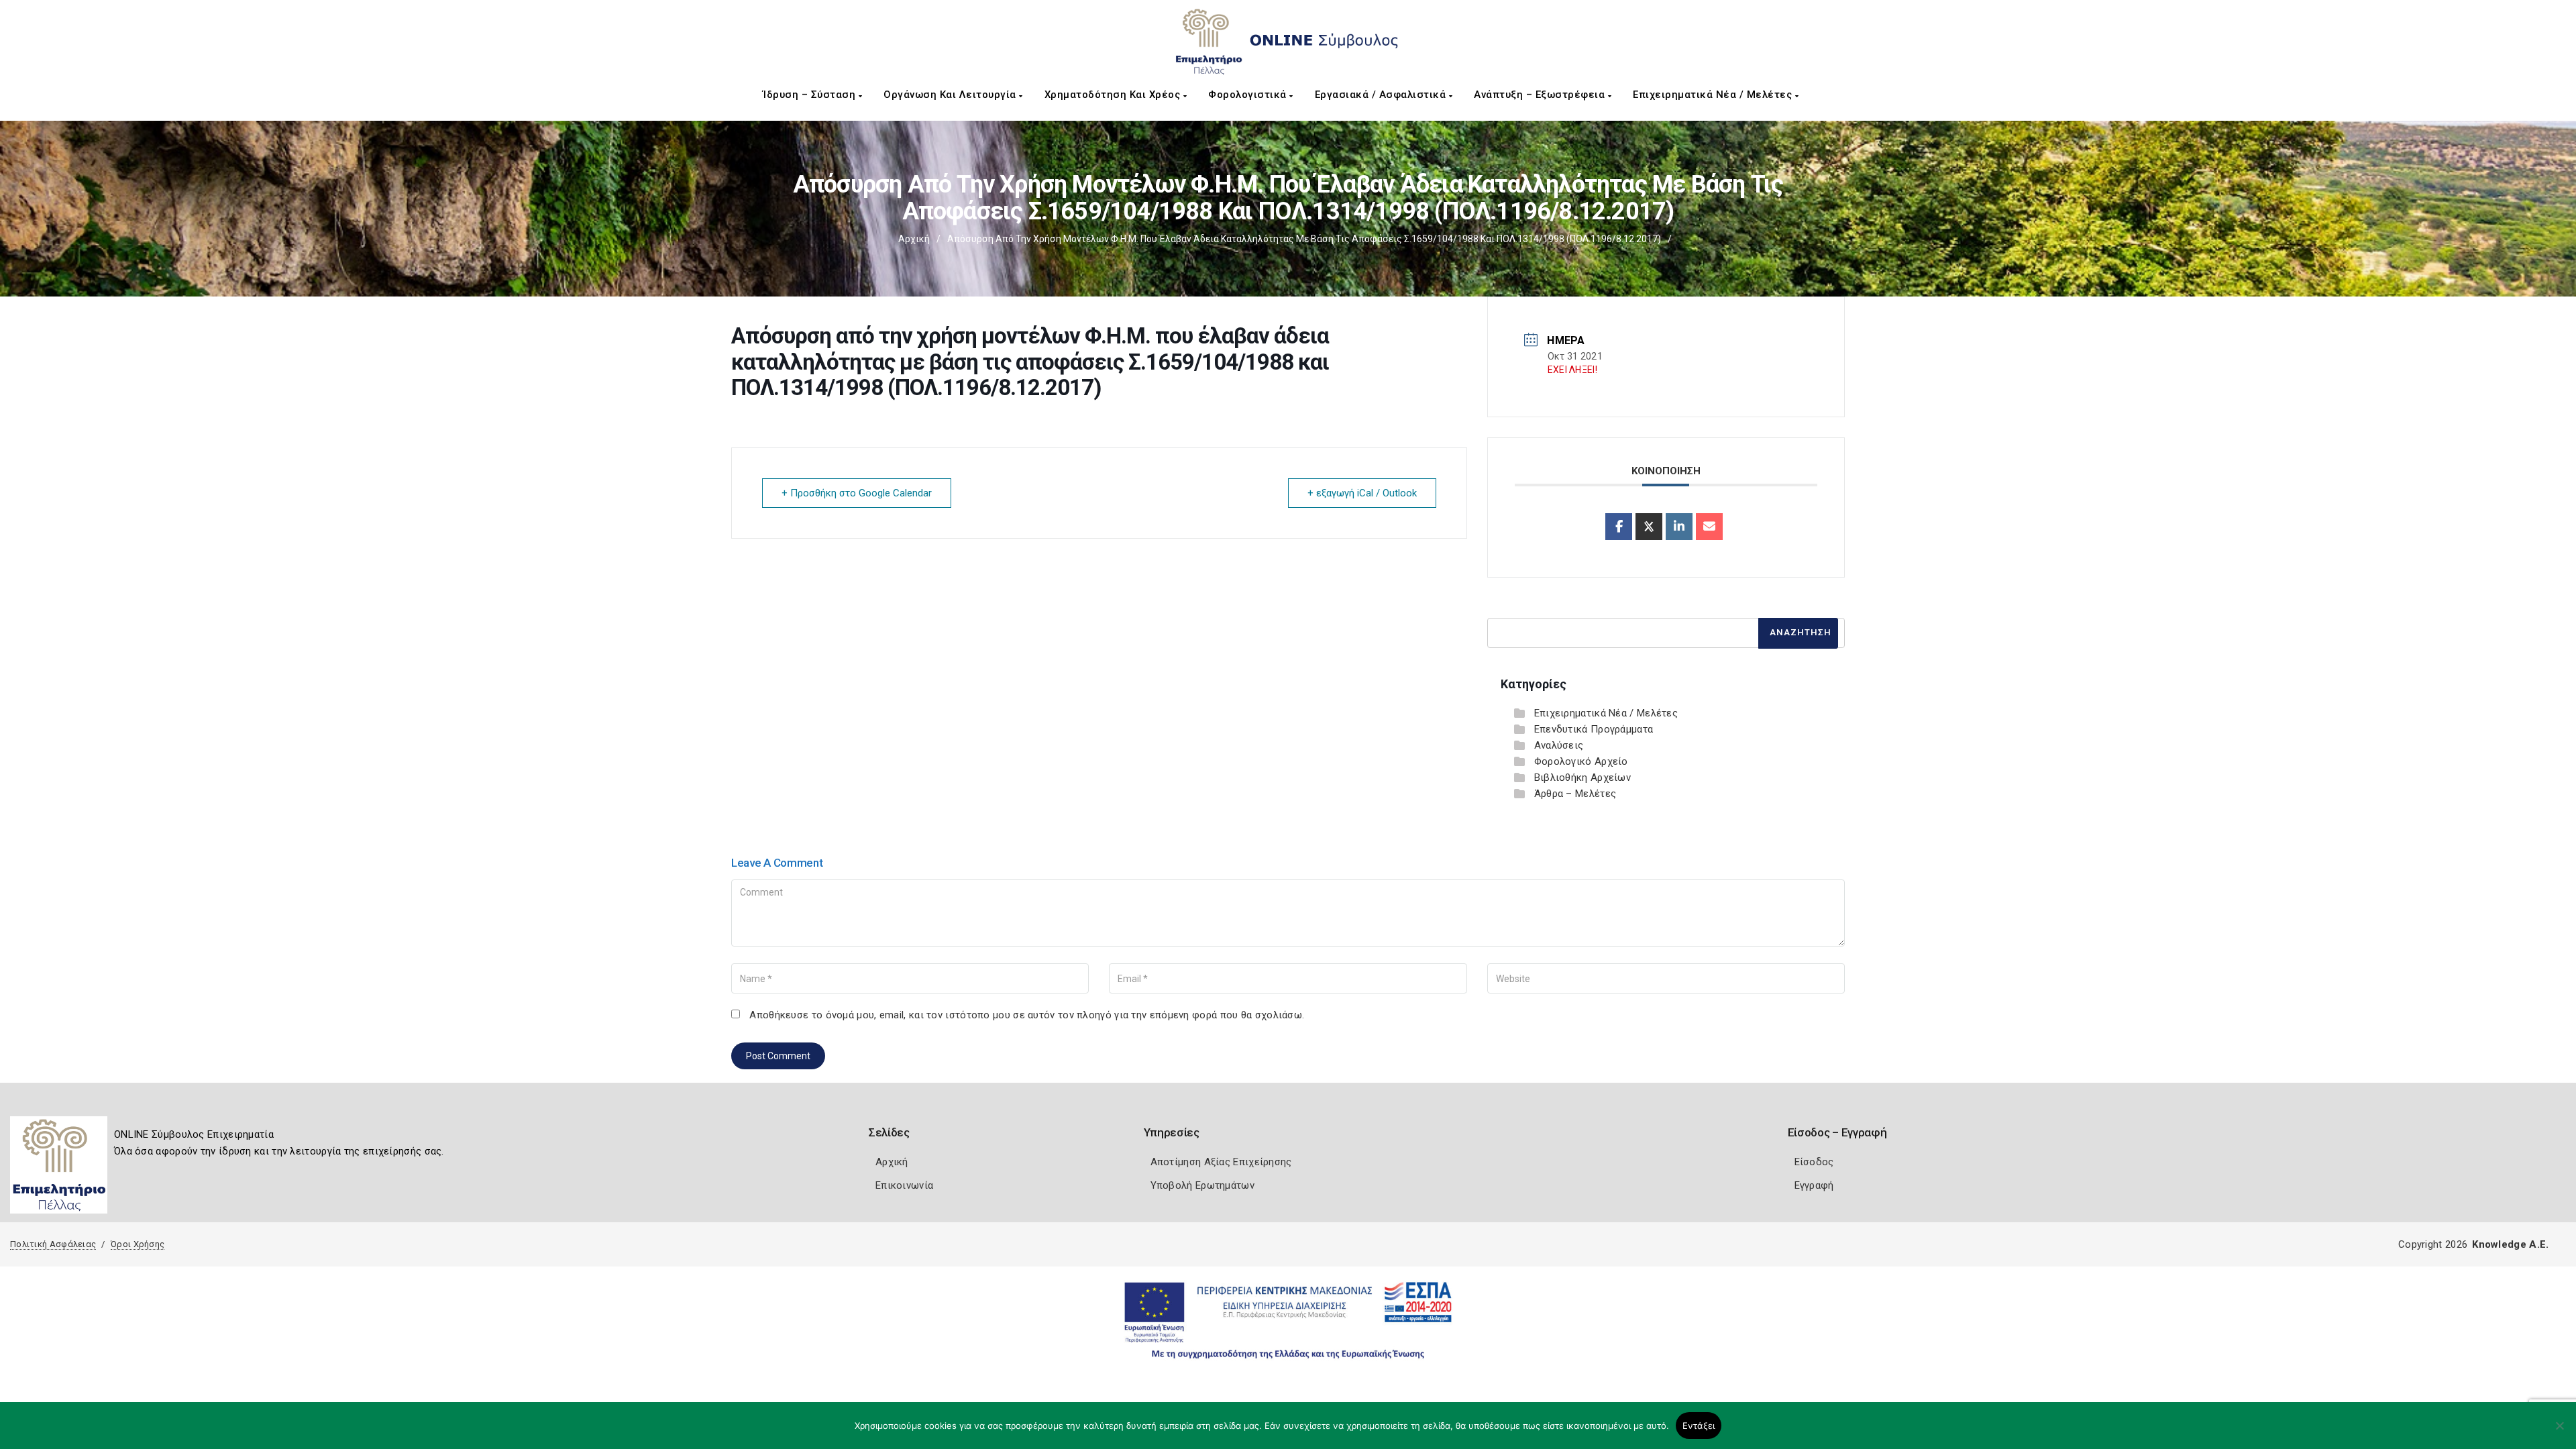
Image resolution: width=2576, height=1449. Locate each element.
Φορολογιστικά (1249, 95)
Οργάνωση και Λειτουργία (951, 95)
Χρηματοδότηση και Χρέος (1114, 95)
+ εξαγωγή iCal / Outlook (1362, 493)
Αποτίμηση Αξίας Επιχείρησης (1221, 1162)
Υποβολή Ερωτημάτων (1202, 1185)
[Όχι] (2559, 1432)
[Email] (1709, 527)
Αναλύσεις (1559, 745)
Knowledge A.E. (2510, 1244)
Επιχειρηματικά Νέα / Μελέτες (1714, 95)
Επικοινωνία (904, 1185)
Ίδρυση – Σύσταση (811, 95)
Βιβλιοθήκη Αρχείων (1582, 777)
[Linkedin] (1679, 527)
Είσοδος (1814, 1162)
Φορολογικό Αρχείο (1581, 761)
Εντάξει (1699, 1426)
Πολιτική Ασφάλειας (53, 1244)
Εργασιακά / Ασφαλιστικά (1382, 95)
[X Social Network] (1649, 527)
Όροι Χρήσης (138, 1244)
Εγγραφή (1814, 1185)
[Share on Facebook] (1619, 527)
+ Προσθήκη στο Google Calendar (857, 493)
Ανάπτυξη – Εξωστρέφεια (1541, 95)
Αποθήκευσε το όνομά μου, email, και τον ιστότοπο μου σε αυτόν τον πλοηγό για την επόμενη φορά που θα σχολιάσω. (1027, 1015)
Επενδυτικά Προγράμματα (1594, 729)
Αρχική (914, 239)
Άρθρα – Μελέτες (1575, 794)
